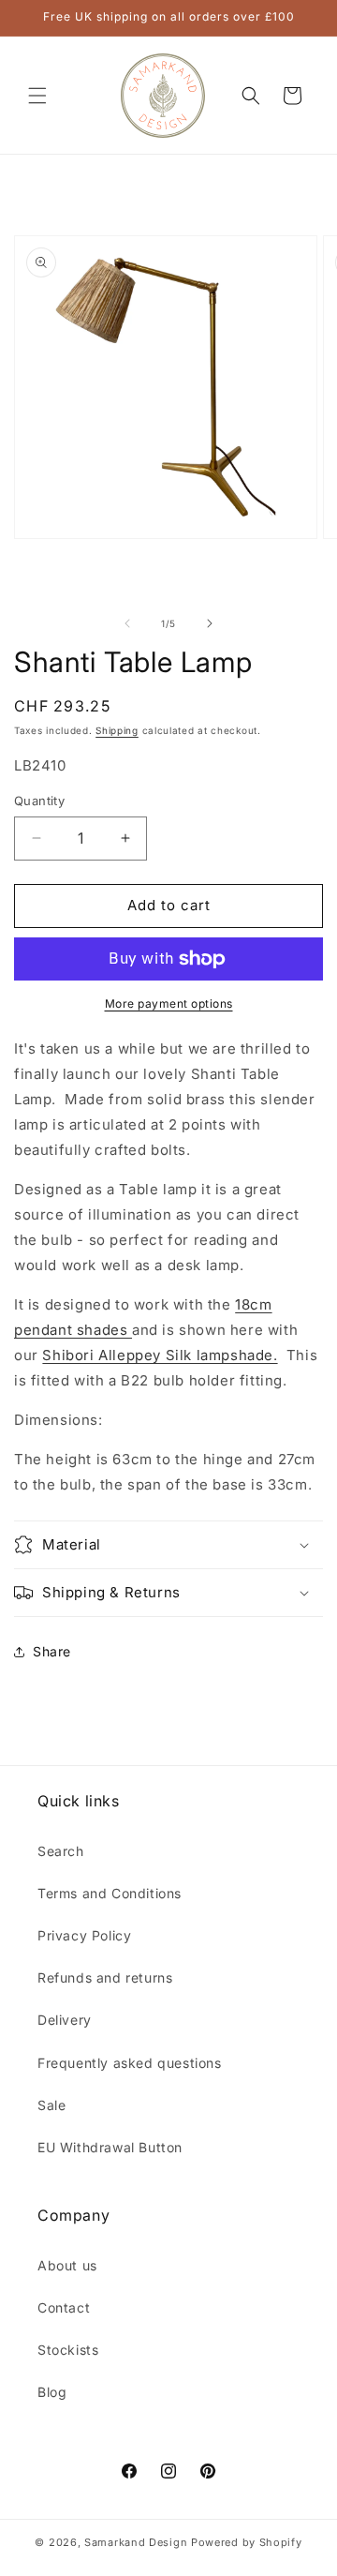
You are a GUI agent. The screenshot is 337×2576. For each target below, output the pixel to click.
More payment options (169, 1003)
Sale (51, 2105)
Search (61, 1851)
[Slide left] (127, 623)
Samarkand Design (136, 2542)
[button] (37, 96)
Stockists (68, 2350)
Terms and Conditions (110, 1893)
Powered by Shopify (247, 2542)
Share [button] (52, 1651)
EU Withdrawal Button (110, 2147)
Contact (64, 2307)
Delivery (65, 2020)
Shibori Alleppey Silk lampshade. (160, 1355)
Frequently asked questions (130, 2063)
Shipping (117, 730)
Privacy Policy (84, 1935)
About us (67, 2265)
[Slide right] (210, 623)
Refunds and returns (105, 1977)
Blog (52, 2392)
